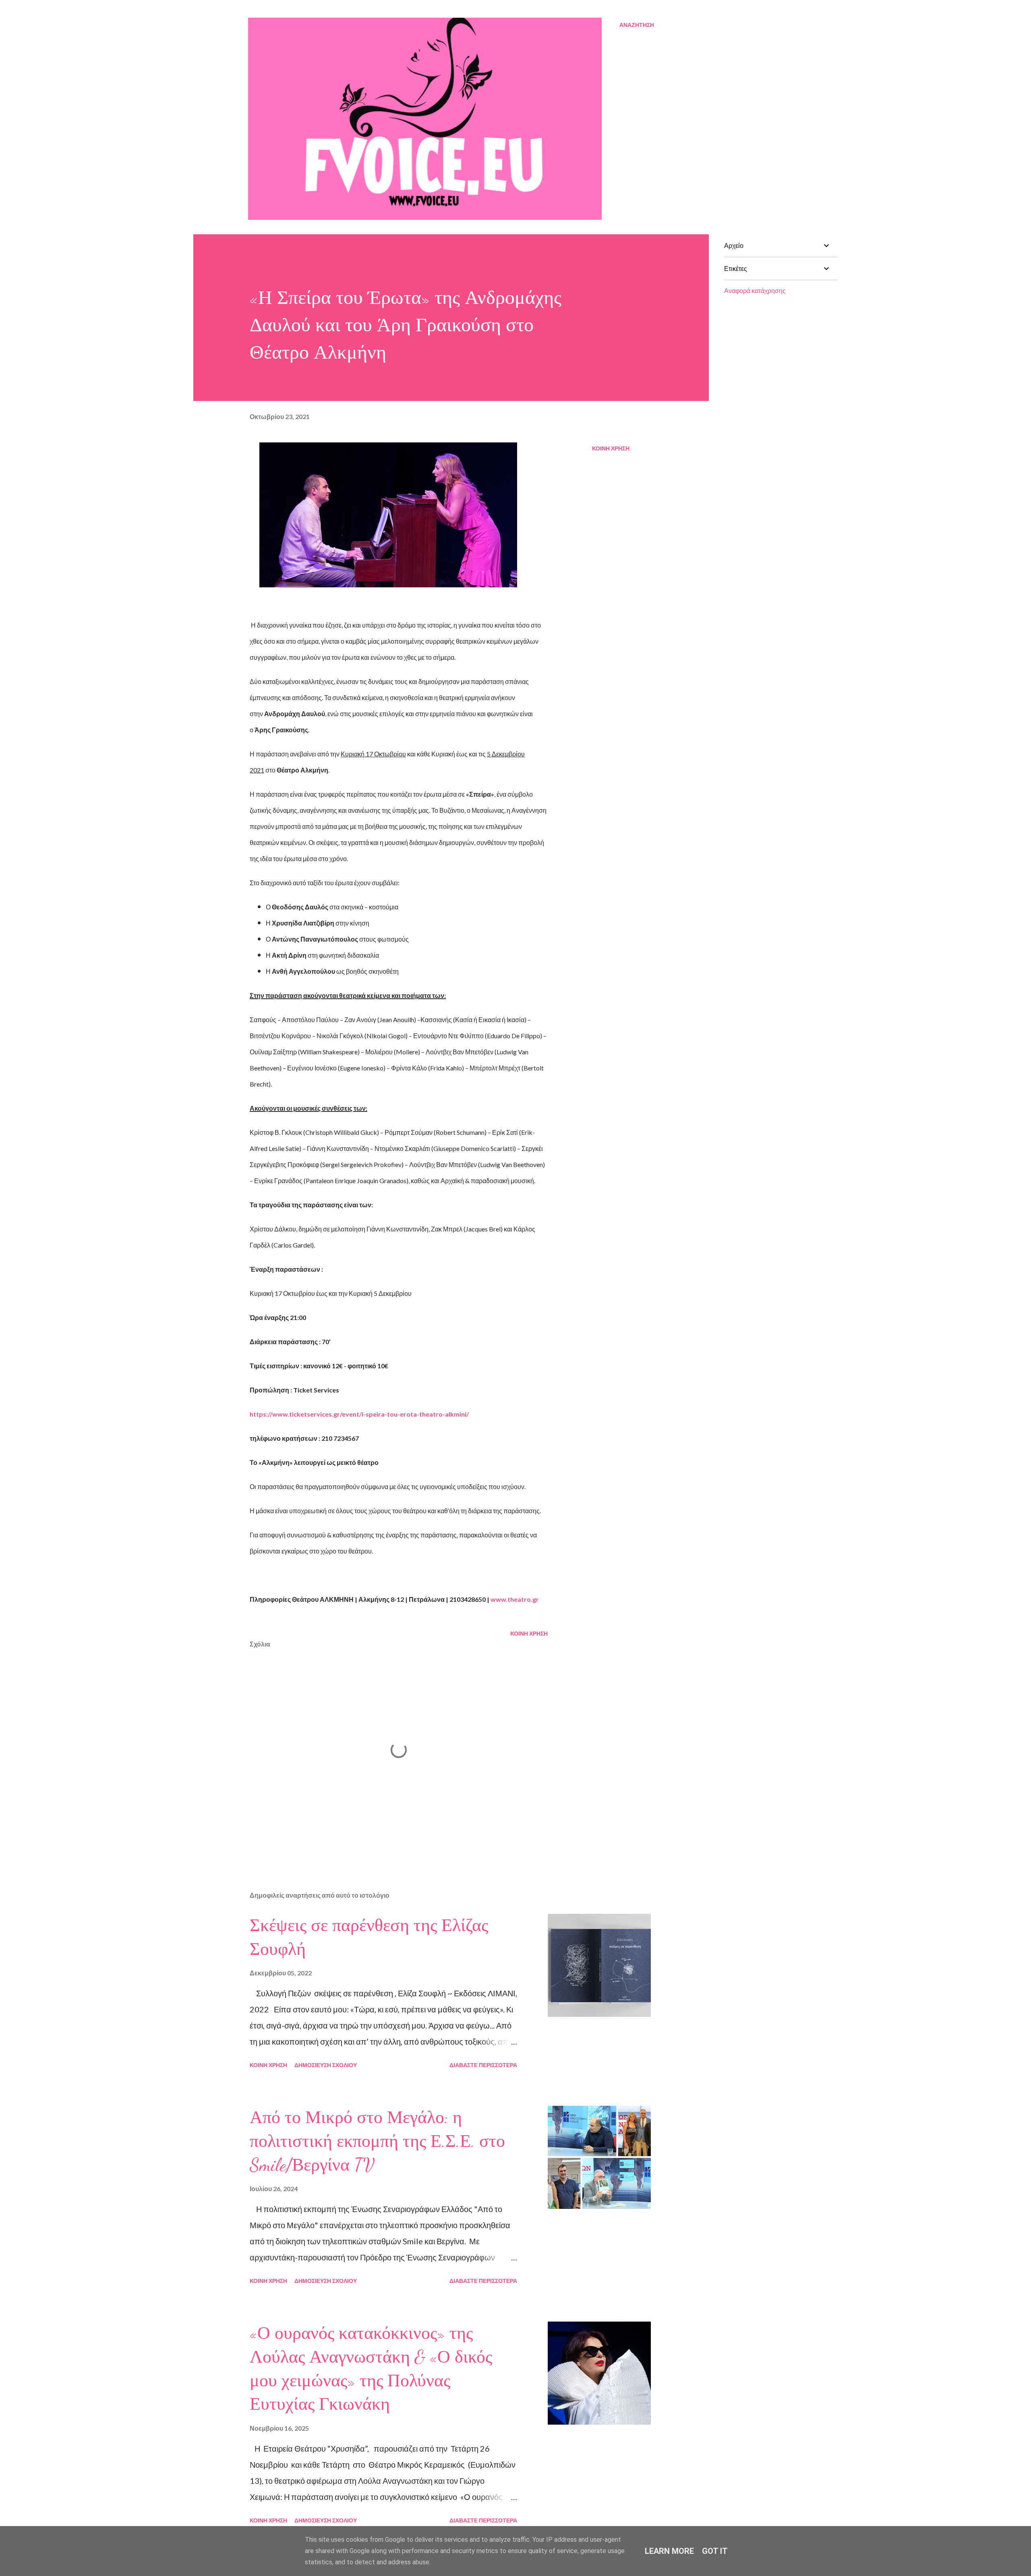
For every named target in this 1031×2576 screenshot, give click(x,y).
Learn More (669, 2551)
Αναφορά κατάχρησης (755, 290)
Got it (715, 2551)
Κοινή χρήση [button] (611, 448)
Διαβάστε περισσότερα (483, 2065)
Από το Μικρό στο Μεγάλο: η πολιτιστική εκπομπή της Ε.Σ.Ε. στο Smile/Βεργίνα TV (377, 2141)
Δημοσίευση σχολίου (326, 2065)
